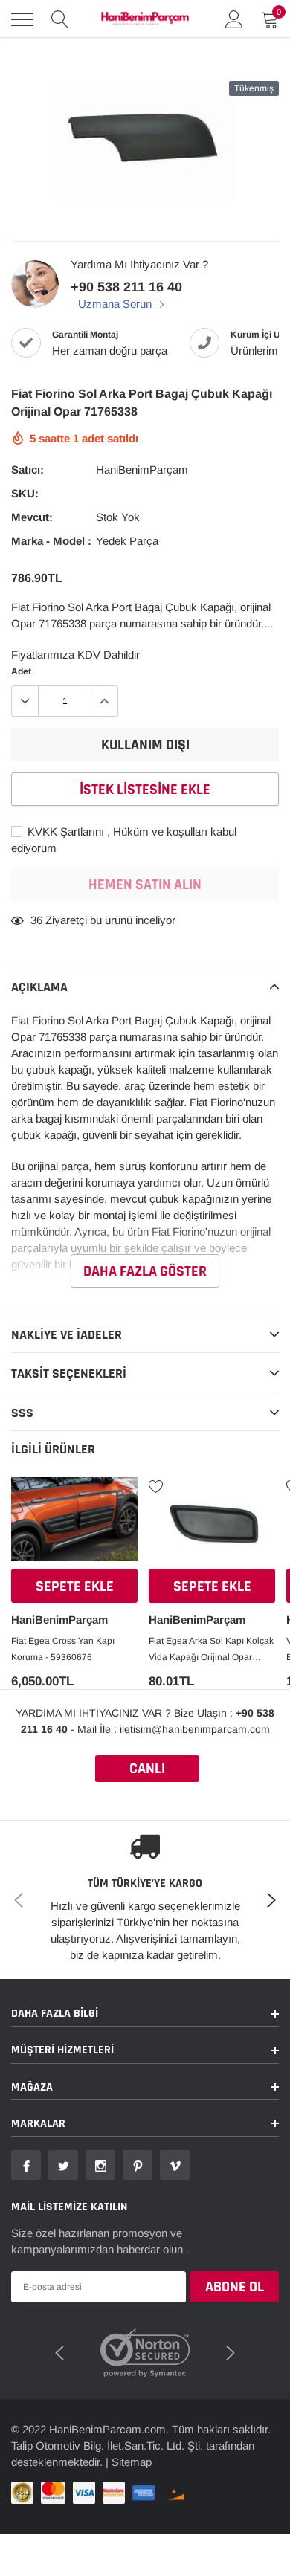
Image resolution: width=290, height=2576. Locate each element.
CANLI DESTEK (147, 1770)
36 (36, 920)
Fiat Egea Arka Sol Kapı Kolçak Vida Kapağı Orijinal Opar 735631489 (211, 1650)
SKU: (25, 493)
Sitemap (132, 2443)
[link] (74, 1525)
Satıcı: (28, 469)
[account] (234, 19)
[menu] (22, 19)
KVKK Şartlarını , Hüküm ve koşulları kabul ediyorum (124, 840)
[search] (60, 19)
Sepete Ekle (75, 1586)
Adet (21, 671)
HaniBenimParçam (142, 469)
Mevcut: (32, 517)
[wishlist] (19, 1485)
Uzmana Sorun (116, 304)
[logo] (145, 19)
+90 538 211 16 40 (126, 287)
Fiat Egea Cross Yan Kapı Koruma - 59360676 (63, 1649)
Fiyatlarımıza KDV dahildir (75, 655)
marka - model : (51, 541)
